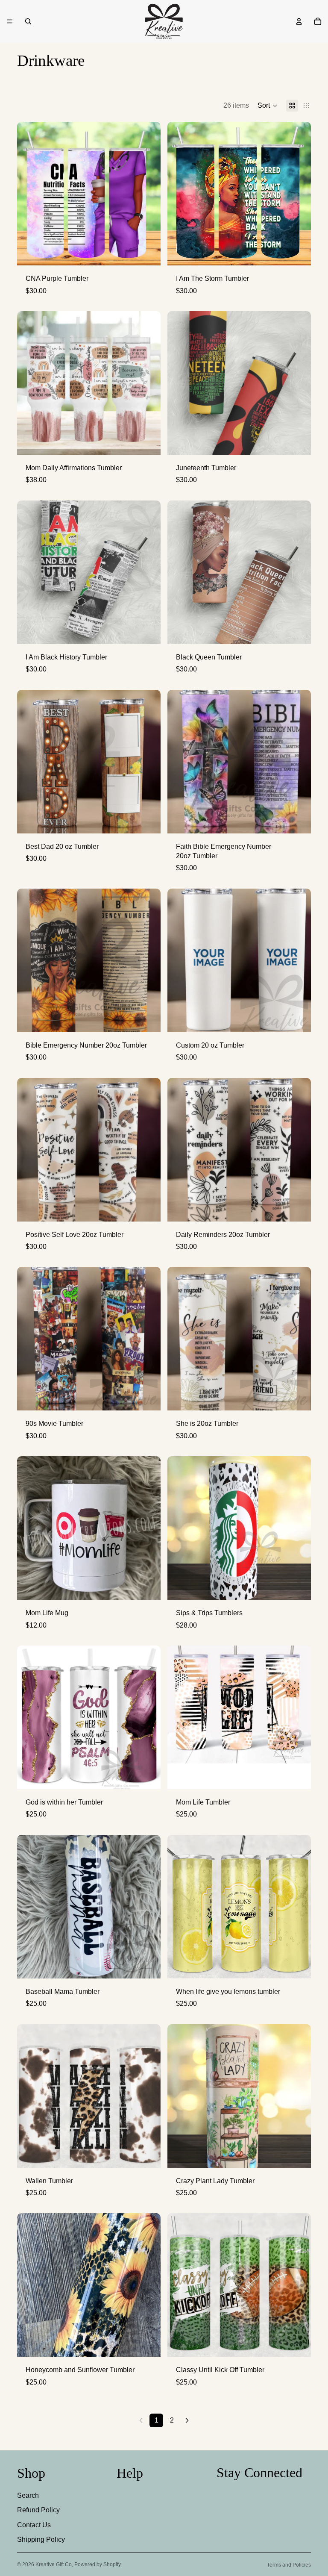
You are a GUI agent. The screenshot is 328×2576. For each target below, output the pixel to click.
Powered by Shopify (98, 2564)
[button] (268, 106)
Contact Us (34, 2525)
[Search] (28, 21)
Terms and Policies (289, 2565)
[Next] (187, 2420)
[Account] (299, 21)
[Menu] (10, 21)
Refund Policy (38, 2510)
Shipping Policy (41, 2539)
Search (28, 2495)
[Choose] (147, 253)
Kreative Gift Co (54, 2564)
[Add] (147, 442)
